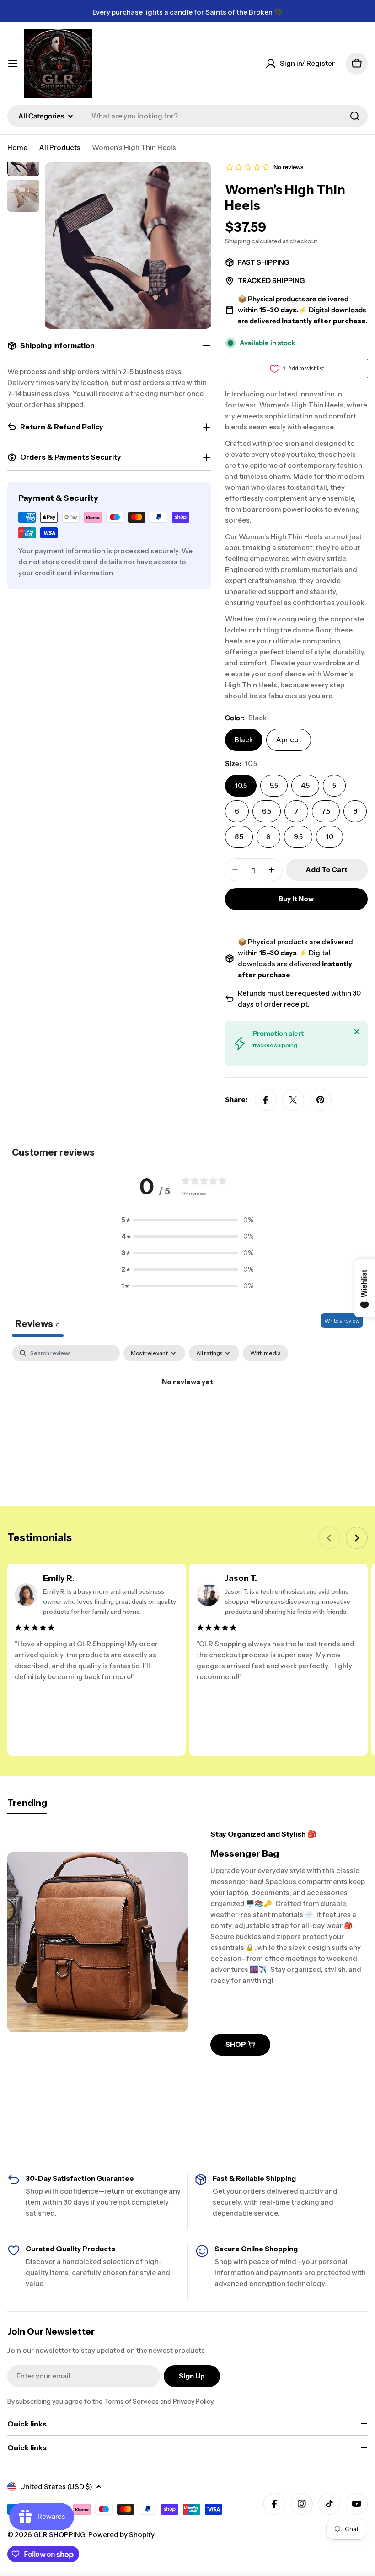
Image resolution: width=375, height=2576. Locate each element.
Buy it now (296, 899)
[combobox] (187, 116)
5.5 (274, 785)
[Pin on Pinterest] (321, 1100)
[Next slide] (357, 1538)
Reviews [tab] (38, 1324)
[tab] (27, 1806)
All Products (60, 147)
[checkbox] (265, 1353)
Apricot (289, 740)
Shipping (238, 241)
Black (244, 740)
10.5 (241, 785)
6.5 (267, 811)
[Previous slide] (329, 1538)
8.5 (239, 837)
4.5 (305, 785)
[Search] (355, 116)
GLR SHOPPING (59, 2535)
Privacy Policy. (194, 2401)
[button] (187, 1220)
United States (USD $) (56, 2487)
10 (329, 837)
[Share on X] (293, 1100)
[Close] (357, 1032)
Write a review (342, 1320)
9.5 (298, 837)
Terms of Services (131, 2401)
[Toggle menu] (13, 64)
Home (17, 147)
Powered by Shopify (121, 2535)
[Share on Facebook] (266, 1100)
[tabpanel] (187, 1413)
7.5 (326, 811)
